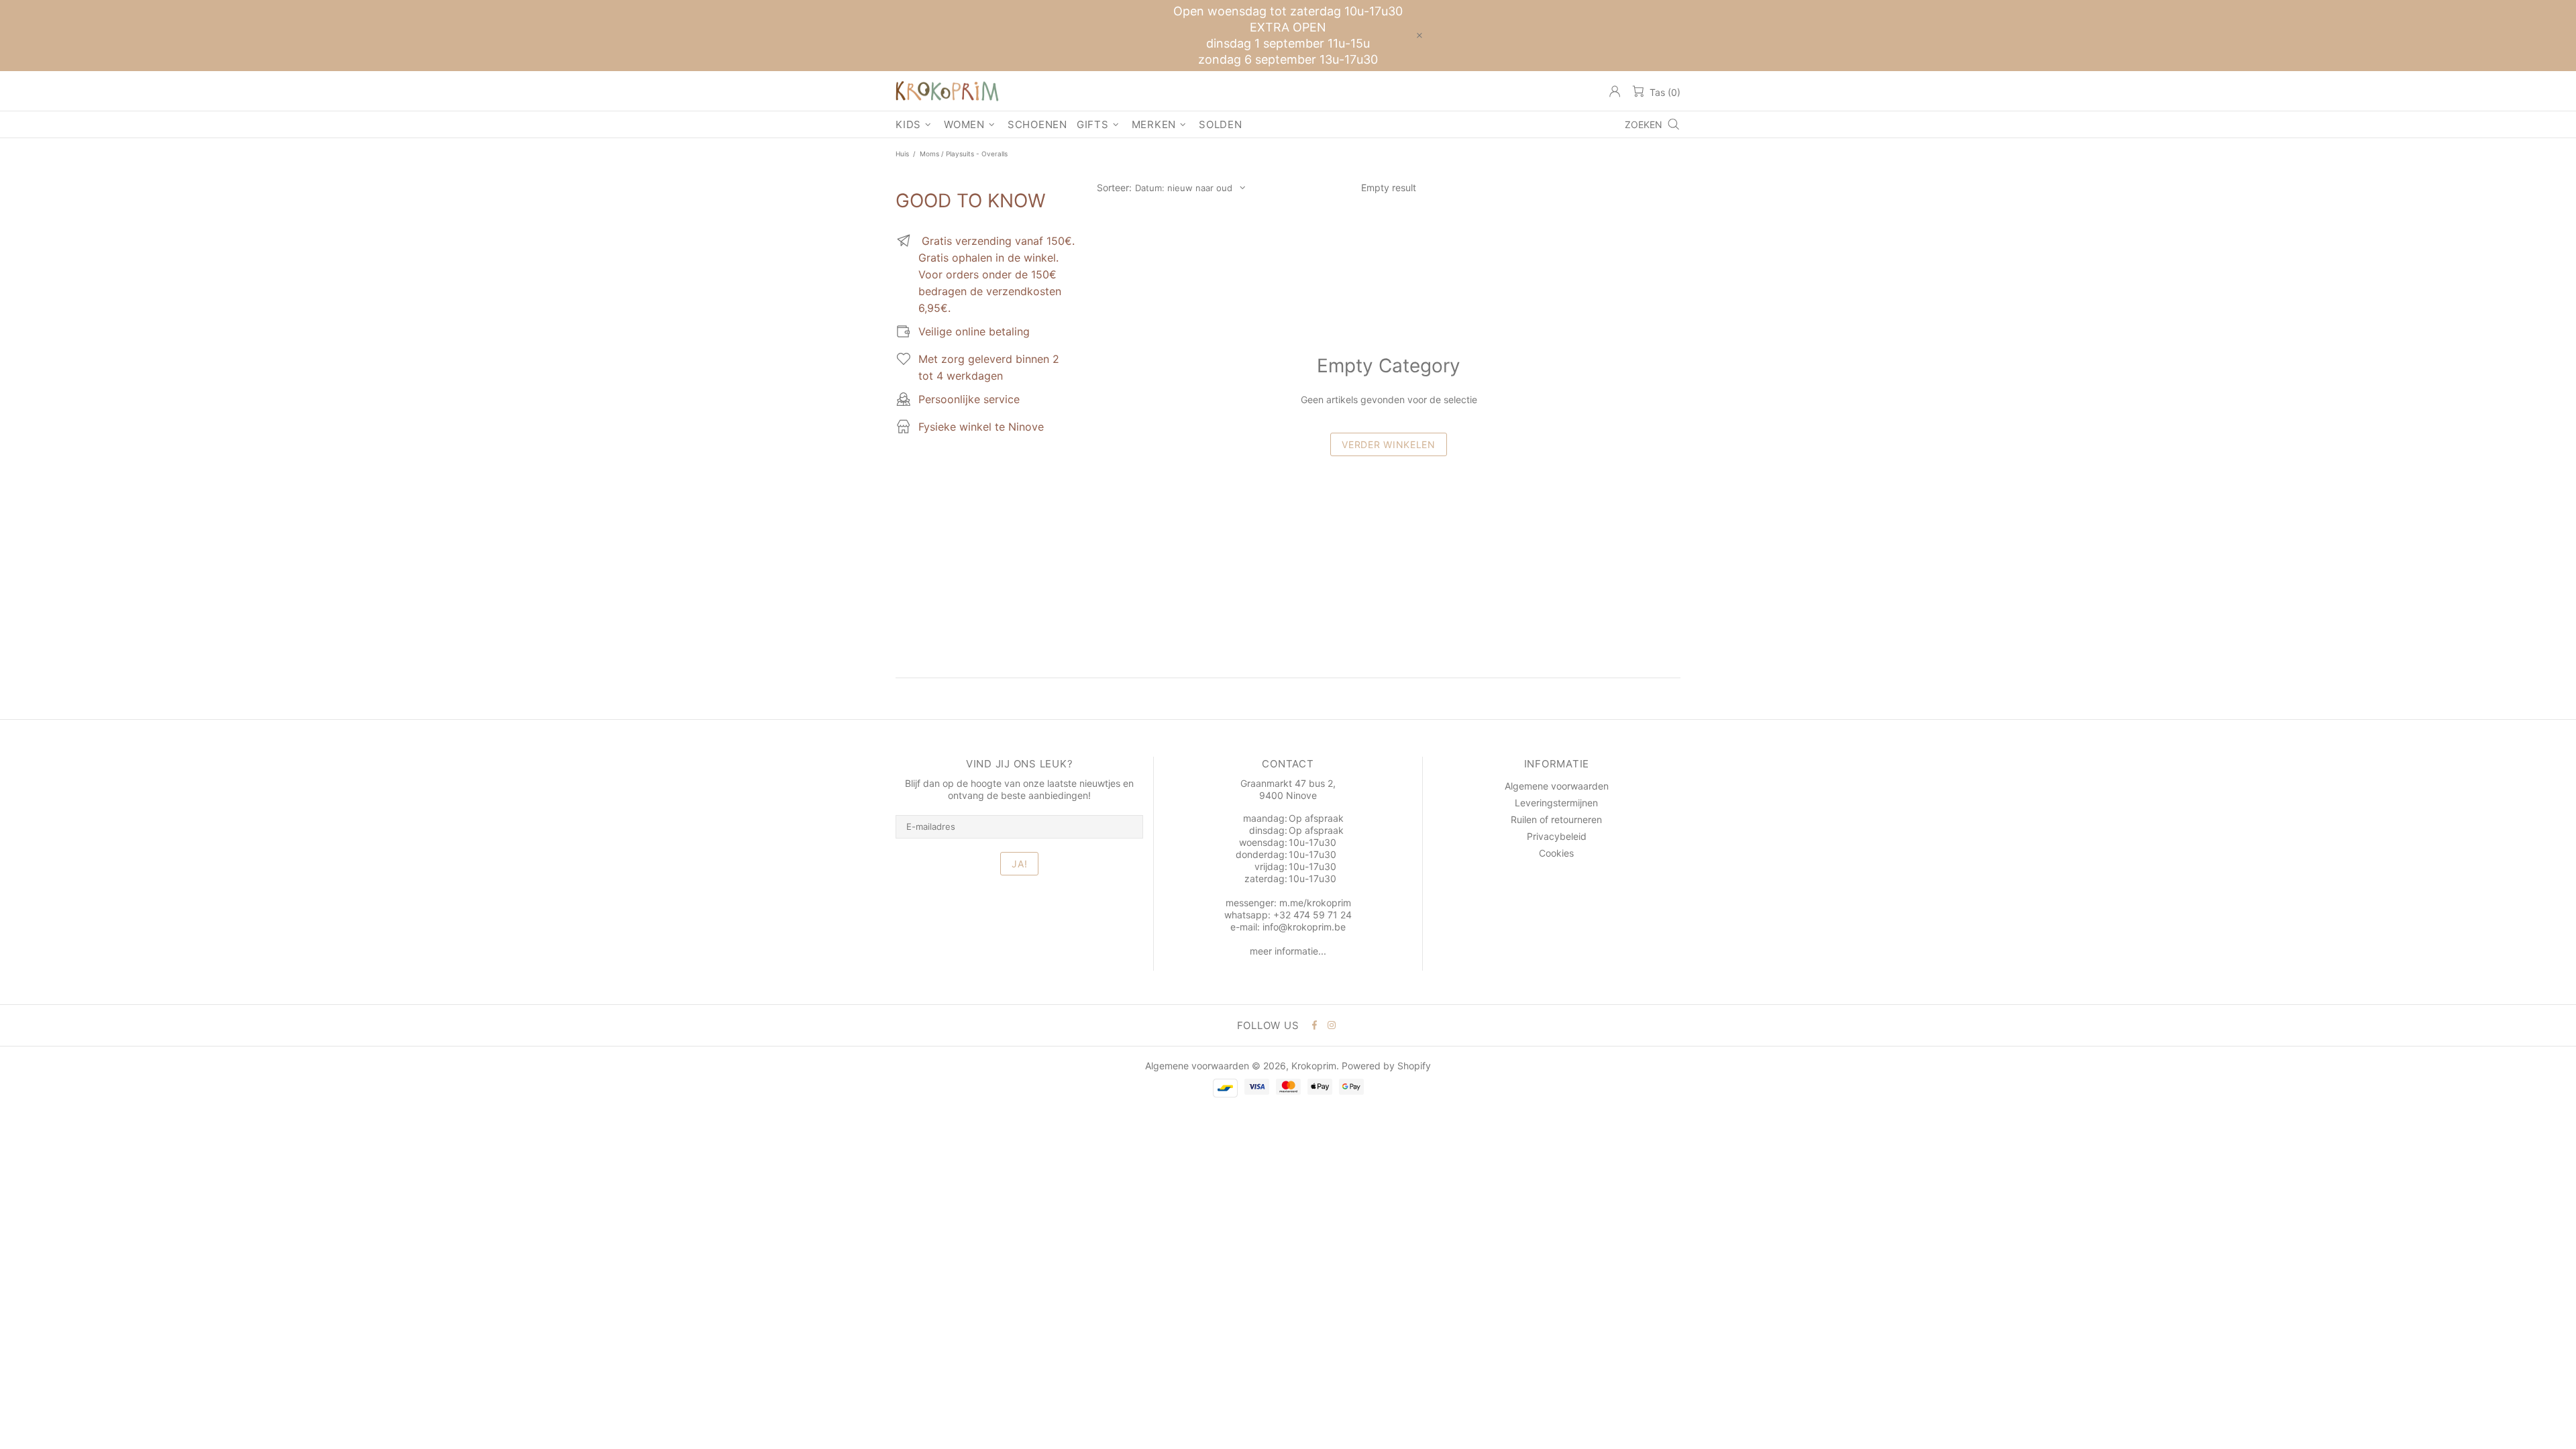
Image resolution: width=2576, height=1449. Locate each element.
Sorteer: (1114, 187)
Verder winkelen (1389, 444)
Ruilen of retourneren (1556, 819)
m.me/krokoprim (1315, 903)
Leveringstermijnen (1556, 803)
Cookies (1556, 853)
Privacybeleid (1557, 836)
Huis (902, 154)
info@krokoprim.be (1304, 927)
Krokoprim (947, 91)
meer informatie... (1288, 951)
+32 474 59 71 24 (1312, 915)
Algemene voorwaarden (1557, 786)
